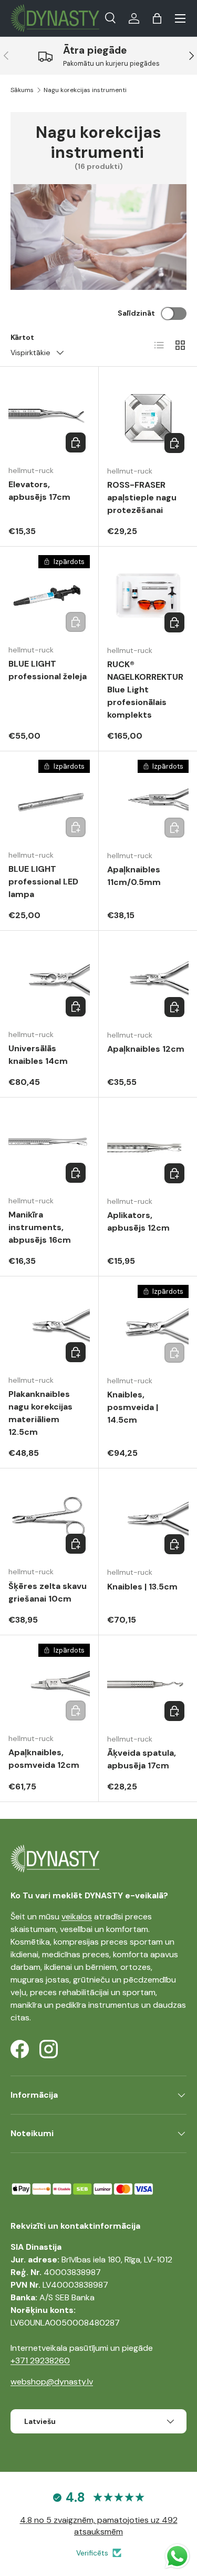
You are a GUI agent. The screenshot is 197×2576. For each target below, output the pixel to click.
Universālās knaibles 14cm (38, 1055)
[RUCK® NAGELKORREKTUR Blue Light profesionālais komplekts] (148, 596)
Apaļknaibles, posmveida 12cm (44, 1759)
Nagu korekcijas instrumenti (85, 90)
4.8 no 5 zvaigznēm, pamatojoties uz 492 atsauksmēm (99, 2526)
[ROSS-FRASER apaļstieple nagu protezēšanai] (148, 416)
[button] (157, 18)
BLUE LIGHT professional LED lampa (43, 882)
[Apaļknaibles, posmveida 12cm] (49, 1684)
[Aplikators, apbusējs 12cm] (148, 1147)
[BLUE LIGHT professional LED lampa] (49, 801)
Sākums (22, 90)
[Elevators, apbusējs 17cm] (49, 416)
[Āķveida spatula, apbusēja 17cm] (148, 1685)
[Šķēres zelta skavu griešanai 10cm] (49, 1518)
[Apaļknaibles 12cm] (148, 980)
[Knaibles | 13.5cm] (148, 1518)
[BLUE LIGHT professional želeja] (49, 596)
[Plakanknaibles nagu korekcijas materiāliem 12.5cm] (49, 1326)
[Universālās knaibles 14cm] (49, 980)
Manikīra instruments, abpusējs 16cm (40, 1227)
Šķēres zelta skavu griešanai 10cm (48, 1592)
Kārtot (22, 337)
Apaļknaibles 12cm (146, 1049)
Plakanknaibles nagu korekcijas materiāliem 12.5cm (40, 1413)
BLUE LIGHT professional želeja (48, 670)
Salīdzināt (136, 313)
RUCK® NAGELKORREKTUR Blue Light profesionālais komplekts (145, 690)
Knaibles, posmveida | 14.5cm (133, 1407)
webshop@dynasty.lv (52, 2382)
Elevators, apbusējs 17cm (39, 491)
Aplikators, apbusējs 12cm (138, 1221)
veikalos (77, 1916)
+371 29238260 (40, 2361)
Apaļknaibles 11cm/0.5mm (134, 876)
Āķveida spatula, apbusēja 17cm (142, 1759)
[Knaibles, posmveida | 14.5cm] (148, 1326)
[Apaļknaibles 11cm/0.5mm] (148, 801)
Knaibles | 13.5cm (142, 1587)
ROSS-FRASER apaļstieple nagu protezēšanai (142, 497)
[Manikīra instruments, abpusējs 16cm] (49, 1147)
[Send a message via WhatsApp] (177, 2556)
